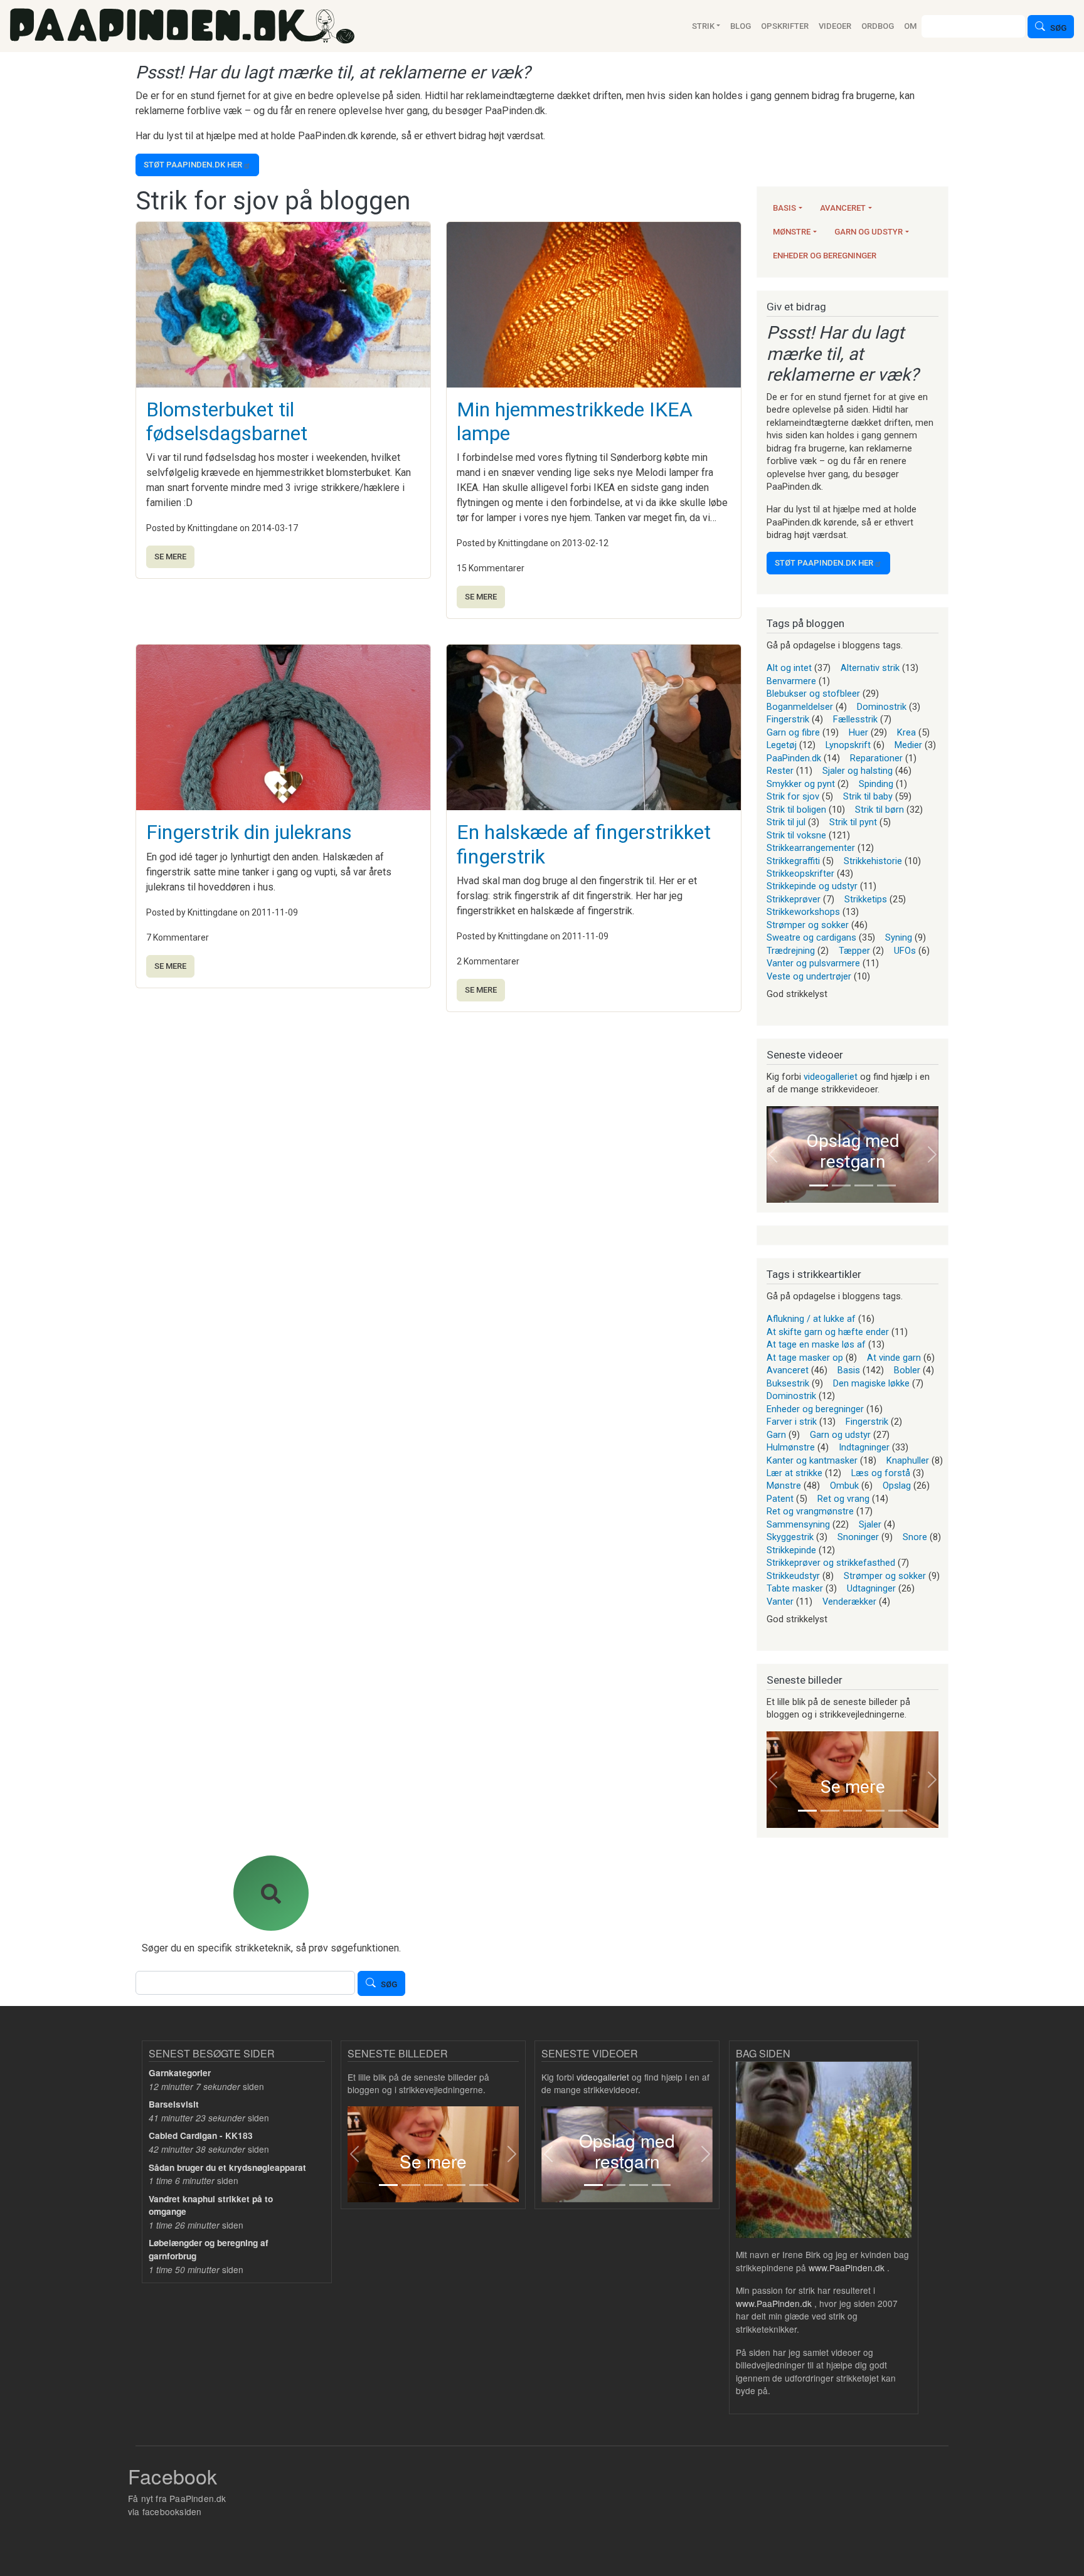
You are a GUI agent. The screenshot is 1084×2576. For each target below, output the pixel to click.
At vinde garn (894, 1358)
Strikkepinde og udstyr (812, 886)
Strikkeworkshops (803, 912)
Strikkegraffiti (793, 861)
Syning (899, 937)
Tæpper (854, 951)
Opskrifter (785, 26)
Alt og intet (789, 668)
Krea (906, 732)
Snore (915, 1537)
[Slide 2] (841, 1185)
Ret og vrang (843, 1499)
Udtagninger (871, 1588)
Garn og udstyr (869, 232)
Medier (908, 745)
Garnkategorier (180, 2073)
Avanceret (843, 208)
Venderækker (849, 1602)
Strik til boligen (796, 810)
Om (910, 26)
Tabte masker (795, 1588)
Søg (1058, 28)
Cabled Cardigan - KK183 (201, 2135)
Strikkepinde (791, 1550)
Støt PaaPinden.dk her (193, 165)
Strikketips (866, 899)
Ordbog (878, 26)
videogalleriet (831, 1077)
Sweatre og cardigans (811, 937)
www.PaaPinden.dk (847, 2267)
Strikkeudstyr (793, 1576)
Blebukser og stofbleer (813, 694)
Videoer (835, 26)
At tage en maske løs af (816, 1344)
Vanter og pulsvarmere (813, 963)
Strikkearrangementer (811, 848)
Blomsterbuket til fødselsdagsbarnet (227, 421)
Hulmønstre (791, 1447)
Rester (780, 771)
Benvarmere (791, 681)
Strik (703, 26)
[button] (773, 1154)
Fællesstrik (855, 719)
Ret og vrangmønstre (810, 1511)
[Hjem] (182, 26)
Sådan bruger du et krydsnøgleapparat (227, 2167)
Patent (780, 1499)
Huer (858, 732)
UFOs (905, 951)
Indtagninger (864, 1447)
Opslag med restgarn (853, 1152)
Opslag (897, 1486)
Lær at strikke (794, 1473)
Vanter (780, 1602)
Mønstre (792, 232)
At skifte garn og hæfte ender (828, 1332)
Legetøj (782, 745)
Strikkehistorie (873, 861)
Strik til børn (879, 810)
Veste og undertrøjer (809, 976)
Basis (784, 208)
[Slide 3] (864, 1185)
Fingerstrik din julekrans (249, 832)
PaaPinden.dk (794, 758)
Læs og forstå (881, 1473)
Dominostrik (882, 707)
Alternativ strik (870, 668)
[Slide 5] (898, 1811)
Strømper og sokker (808, 925)
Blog (741, 26)
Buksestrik (788, 1383)
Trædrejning (791, 951)
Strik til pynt (853, 822)
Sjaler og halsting (858, 771)
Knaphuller (908, 1460)
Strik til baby (868, 796)
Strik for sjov (793, 796)
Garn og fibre (793, 732)
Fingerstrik (788, 719)
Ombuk (844, 1486)
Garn (776, 1435)
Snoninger (858, 1537)
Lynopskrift (848, 745)
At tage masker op (805, 1358)
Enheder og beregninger (825, 256)
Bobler (907, 1370)
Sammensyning (798, 1524)
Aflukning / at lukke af (811, 1319)
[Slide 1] (819, 1185)
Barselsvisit (174, 2104)
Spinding (876, 784)
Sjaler (870, 1524)
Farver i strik (792, 1422)
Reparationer (876, 758)
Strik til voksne (796, 835)
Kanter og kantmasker (812, 1460)
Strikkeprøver (794, 899)
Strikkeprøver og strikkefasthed (831, 1563)
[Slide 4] (886, 1185)
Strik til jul (786, 822)
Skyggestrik (790, 1537)
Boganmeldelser (800, 707)
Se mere (170, 557)
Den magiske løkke (871, 1383)
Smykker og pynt (801, 784)
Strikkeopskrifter (800, 874)
